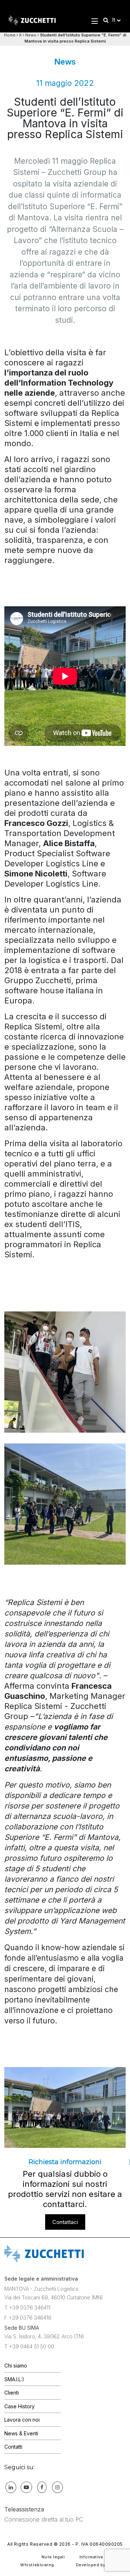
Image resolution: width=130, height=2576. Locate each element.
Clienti (12, 2393)
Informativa (91, 2557)
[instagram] (57, 2487)
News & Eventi (21, 2433)
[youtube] (26, 2487)
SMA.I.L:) (14, 2379)
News (31, 35)
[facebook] (42, 2487)
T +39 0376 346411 (27, 2307)
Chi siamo (16, 2366)
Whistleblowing (37, 2565)
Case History (19, 2406)
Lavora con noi (22, 2420)
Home (10, 35)
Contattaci (65, 2222)
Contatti (13, 2447)
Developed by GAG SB (100, 2565)
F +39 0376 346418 (28, 2318)
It (20, 35)
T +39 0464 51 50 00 (29, 2346)
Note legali (53, 2557)
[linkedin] (11, 2487)
